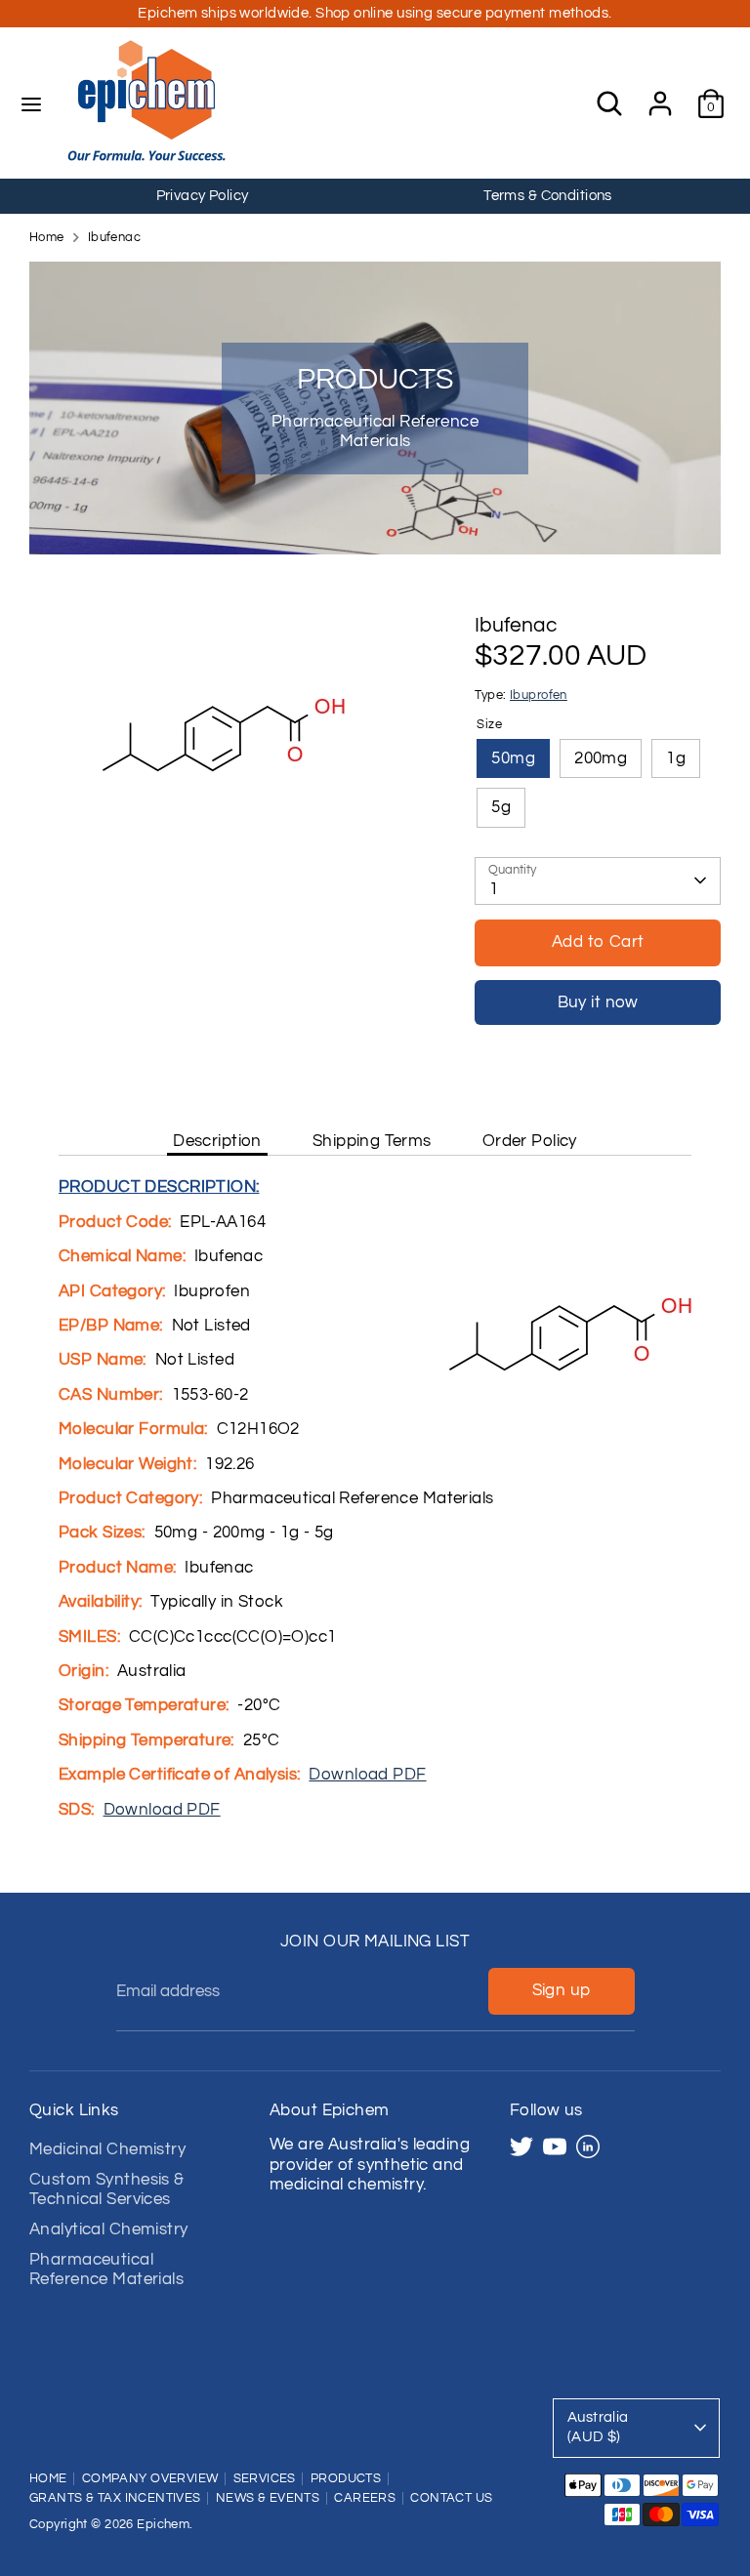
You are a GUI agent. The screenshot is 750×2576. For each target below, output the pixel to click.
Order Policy (530, 1141)
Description (217, 1141)
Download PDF (367, 1775)
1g (676, 758)
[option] (202, 196)
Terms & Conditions (548, 196)
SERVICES (265, 2479)
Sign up (562, 1990)
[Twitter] (521, 2147)
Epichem (163, 2525)
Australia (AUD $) (598, 2428)
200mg (601, 758)
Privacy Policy (203, 196)
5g (501, 807)
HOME (48, 2479)
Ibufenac (114, 238)
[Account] (660, 94)
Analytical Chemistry (109, 2229)
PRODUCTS (346, 2479)
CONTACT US (451, 2498)
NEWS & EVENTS (268, 2498)
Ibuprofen (539, 695)
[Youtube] (555, 2147)
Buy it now (598, 1002)
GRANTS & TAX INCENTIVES (115, 2498)
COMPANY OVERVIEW (150, 2479)
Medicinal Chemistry (107, 2149)
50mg (513, 758)
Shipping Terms (372, 1141)
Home (47, 238)
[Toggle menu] (31, 103)
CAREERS (365, 2498)
